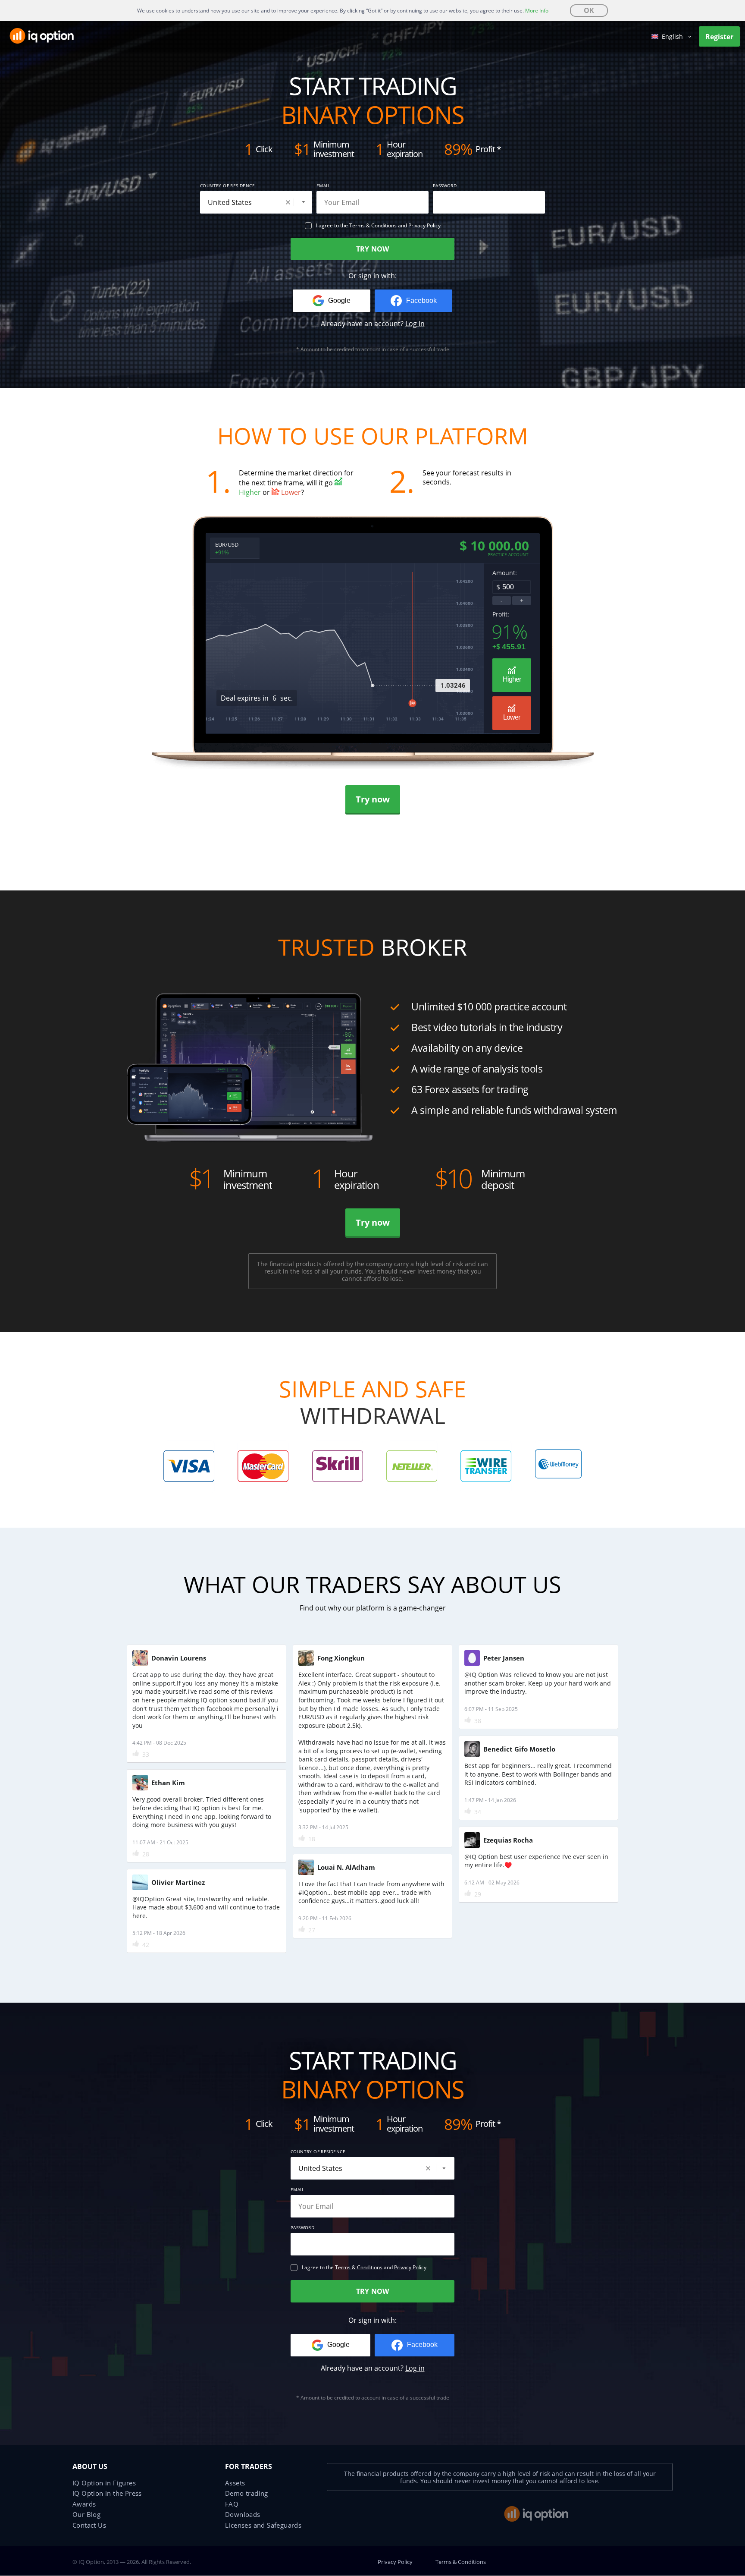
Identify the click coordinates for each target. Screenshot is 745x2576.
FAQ (232, 2504)
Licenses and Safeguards (263, 2525)
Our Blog (86, 2514)
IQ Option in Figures (104, 2483)
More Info (537, 11)
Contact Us (89, 2525)
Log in (415, 324)
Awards (84, 2504)
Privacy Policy (424, 225)
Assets (235, 2483)
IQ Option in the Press (107, 2493)
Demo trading (247, 2493)
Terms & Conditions (373, 225)
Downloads (243, 2514)
